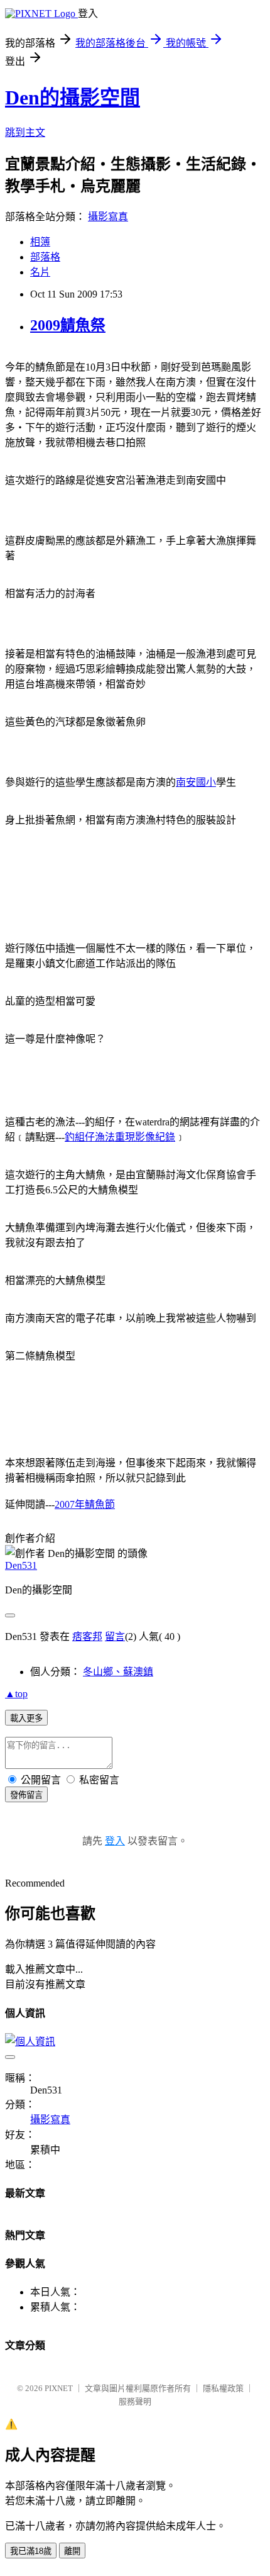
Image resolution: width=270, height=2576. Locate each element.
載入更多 (26, 1718)
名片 (40, 272)
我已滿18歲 (31, 2551)
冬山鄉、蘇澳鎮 (118, 1672)
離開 (72, 2551)
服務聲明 (135, 2401)
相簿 (40, 242)
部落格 (45, 257)
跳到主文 (25, 132)
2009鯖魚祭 (68, 325)
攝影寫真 (108, 217)
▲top (16, 1694)
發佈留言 (26, 1795)
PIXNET (59, 2388)
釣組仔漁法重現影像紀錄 (120, 1137)
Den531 (21, 1565)
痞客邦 (87, 1636)
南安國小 (196, 782)
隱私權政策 (223, 2388)
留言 (115, 1636)
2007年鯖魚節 (85, 1504)
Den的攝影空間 (73, 98)
